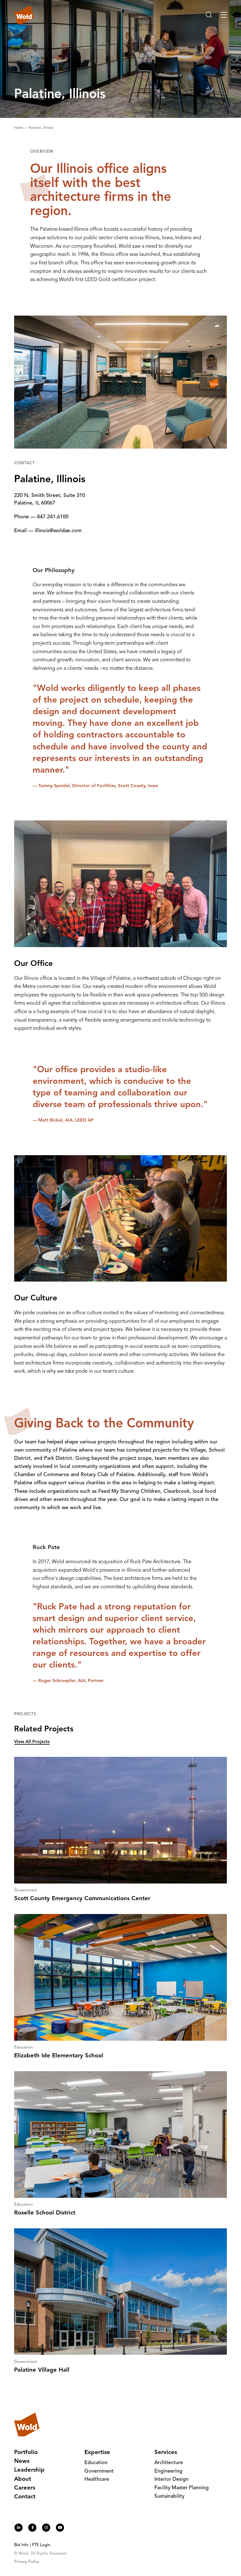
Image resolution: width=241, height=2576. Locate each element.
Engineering (168, 2471)
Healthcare (97, 2479)
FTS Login (41, 2545)
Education (96, 2463)
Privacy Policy (27, 2562)
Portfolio (26, 2453)
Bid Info (21, 2545)
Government (99, 2471)
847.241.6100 (53, 517)
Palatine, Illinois (41, 128)
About (23, 2479)
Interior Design (171, 2479)
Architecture (169, 2463)
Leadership (29, 2470)
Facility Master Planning (182, 2488)
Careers (25, 2488)
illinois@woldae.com (58, 531)
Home (19, 128)
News (22, 2461)
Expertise (97, 2453)
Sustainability (169, 2496)
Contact (25, 2497)
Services (166, 2453)
